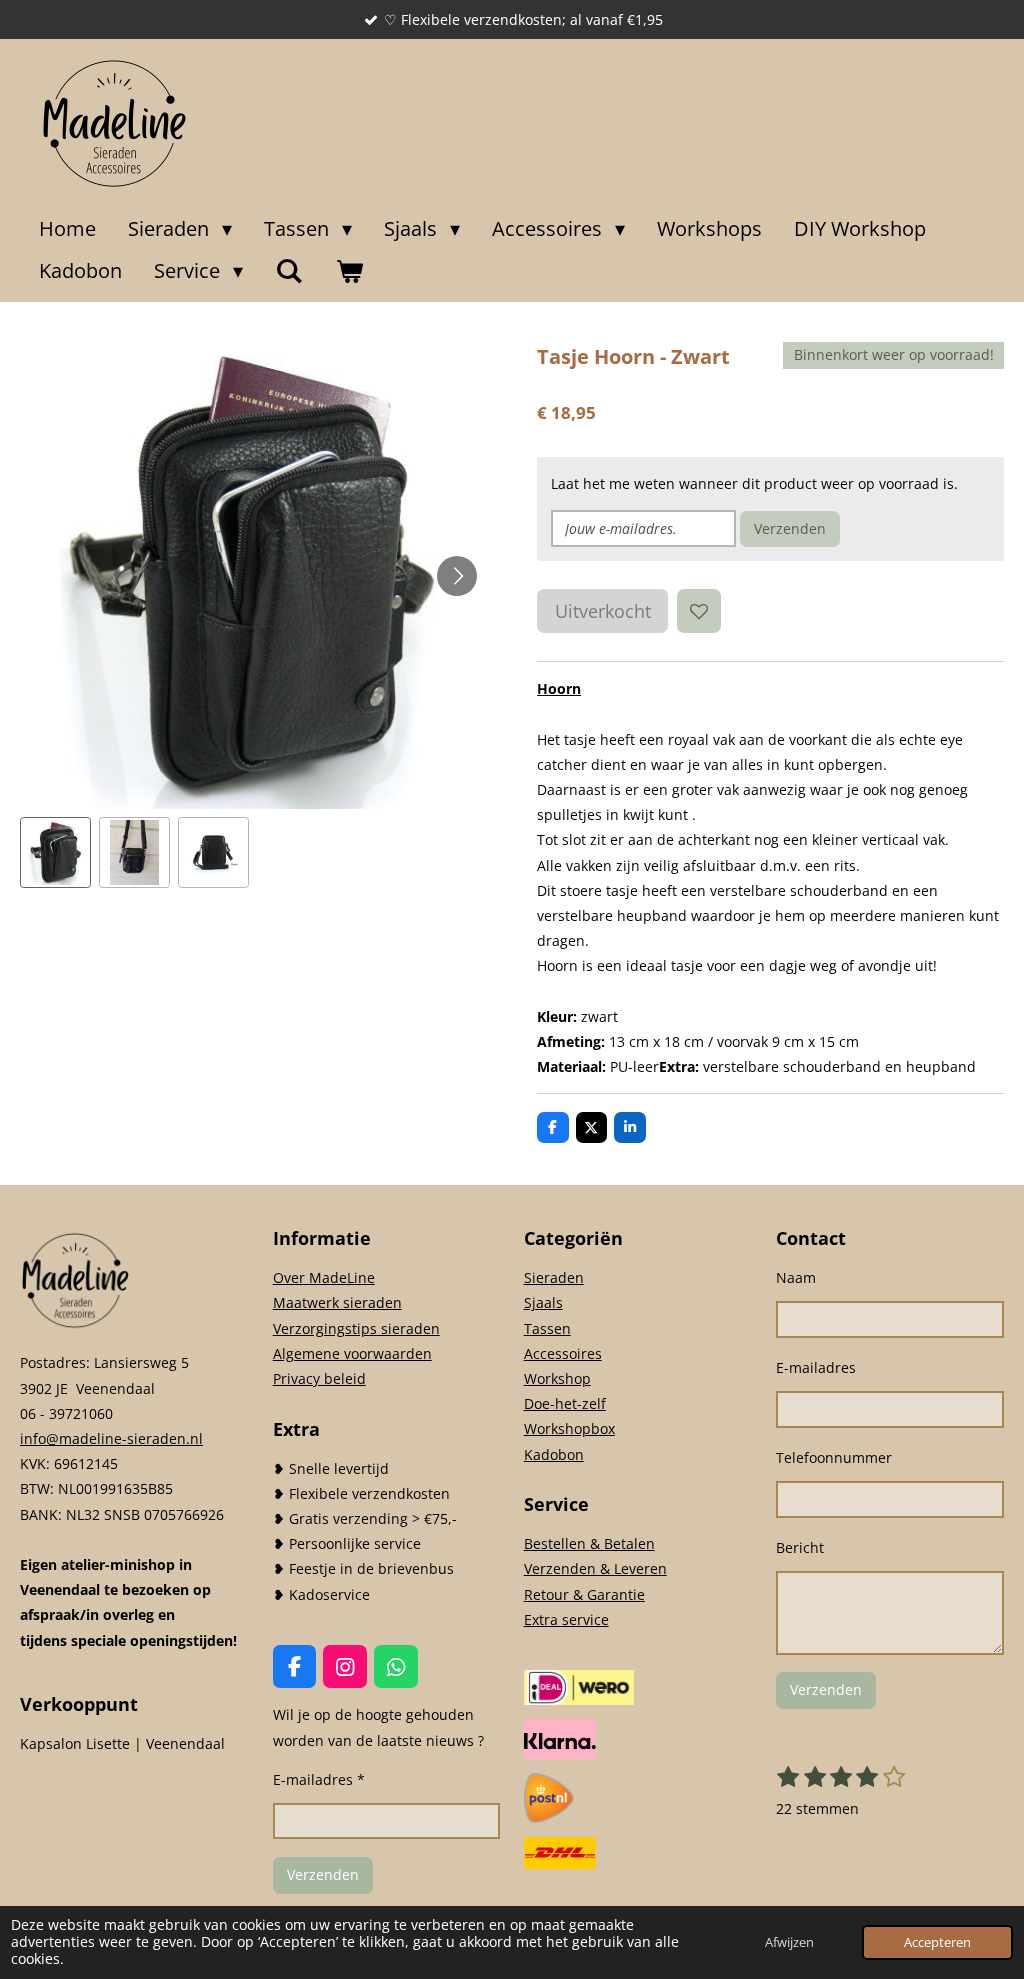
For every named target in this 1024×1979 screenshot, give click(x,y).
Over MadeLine (324, 1277)
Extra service (566, 1619)
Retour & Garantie (584, 1594)
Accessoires (563, 1353)
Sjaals (543, 1302)
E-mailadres (816, 1367)
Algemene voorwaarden (352, 1353)
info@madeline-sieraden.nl (111, 1438)
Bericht (800, 1547)
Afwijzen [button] (789, 1942)
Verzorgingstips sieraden (356, 1328)
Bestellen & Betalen (589, 1543)
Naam (796, 1277)
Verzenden (790, 528)
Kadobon (554, 1454)
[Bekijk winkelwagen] (349, 271)
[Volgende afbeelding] (457, 576)
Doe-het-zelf (565, 1403)
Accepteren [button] (937, 1942)
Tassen (547, 1328)
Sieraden (554, 1277)
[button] (55, 852)
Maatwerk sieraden (337, 1302)
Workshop (557, 1378)
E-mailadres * (319, 1779)
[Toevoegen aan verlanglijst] (699, 611)
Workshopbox (569, 1428)
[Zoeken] (289, 271)
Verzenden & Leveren (595, 1568)
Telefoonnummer (834, 1457)
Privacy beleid (319, 1378)
